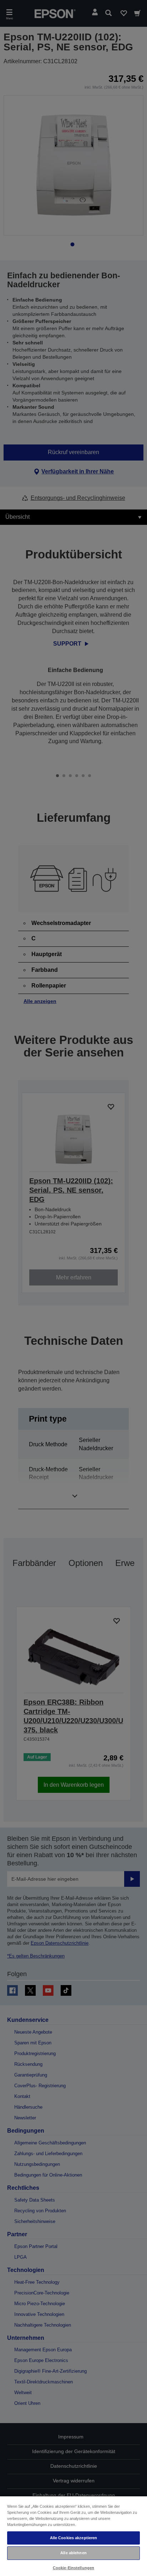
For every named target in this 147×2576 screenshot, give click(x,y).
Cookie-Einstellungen (73, 2568)
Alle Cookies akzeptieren (74, 2538)
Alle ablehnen (73, 2553)
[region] (73, 2536)
